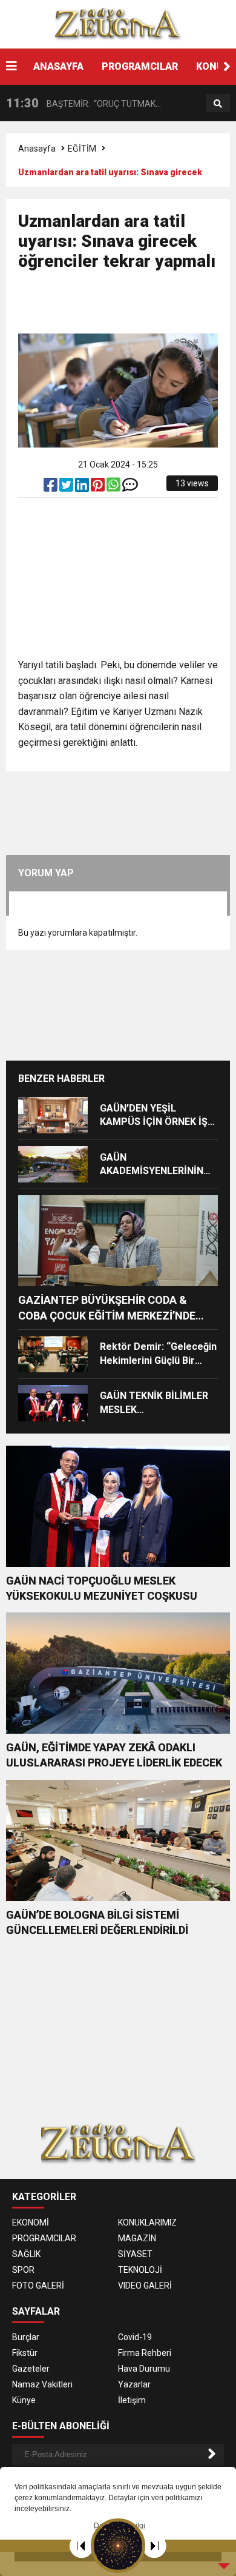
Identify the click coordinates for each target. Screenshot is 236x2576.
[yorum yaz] (130, 488)
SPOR (23, 2270)
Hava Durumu (144, 2369)
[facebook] (51, 488)
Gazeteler (31, 2369)
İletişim (132, 2400)
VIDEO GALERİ (145, 2286)
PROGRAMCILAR (140, 66)
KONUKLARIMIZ (147, 2222)
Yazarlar (134, 2384)
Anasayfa (37, 149)
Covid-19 (135, 2337)
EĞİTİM (82, 149)
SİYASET (135, 2254)
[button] (227, 67)
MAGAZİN (137, 2238)
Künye (24, 2400)
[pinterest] (99, 488)
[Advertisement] (127, 307)
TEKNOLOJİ (140, 2270)
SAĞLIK (26, 2254)
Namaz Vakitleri (42, 2384)
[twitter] (67, 488)
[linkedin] (83, 488)
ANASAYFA (58, 66)
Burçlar (26, 2337)
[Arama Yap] (218, 104)
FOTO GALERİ (38, 2286)
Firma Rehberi (145, 2353)
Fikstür (25, 2353)
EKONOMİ (31, 2222)
